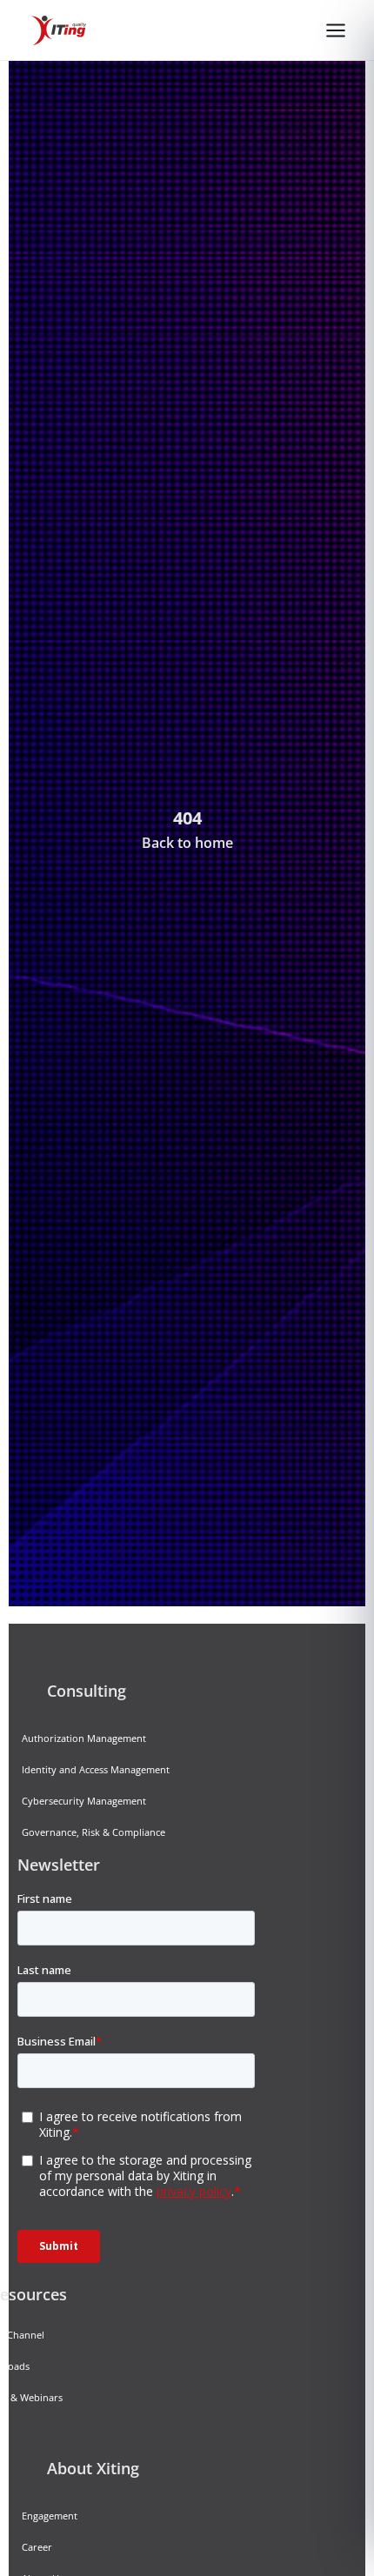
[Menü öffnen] (336, 30)
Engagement (50, 2516)
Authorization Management (84, 1738)
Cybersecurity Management (84, 1801)
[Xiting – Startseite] (59, 30)
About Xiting (93, 2468)
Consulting (87, 1691)
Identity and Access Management (96, 1769)
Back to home (187, 843)
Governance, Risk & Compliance (93, 1832)
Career (37, 2547)
